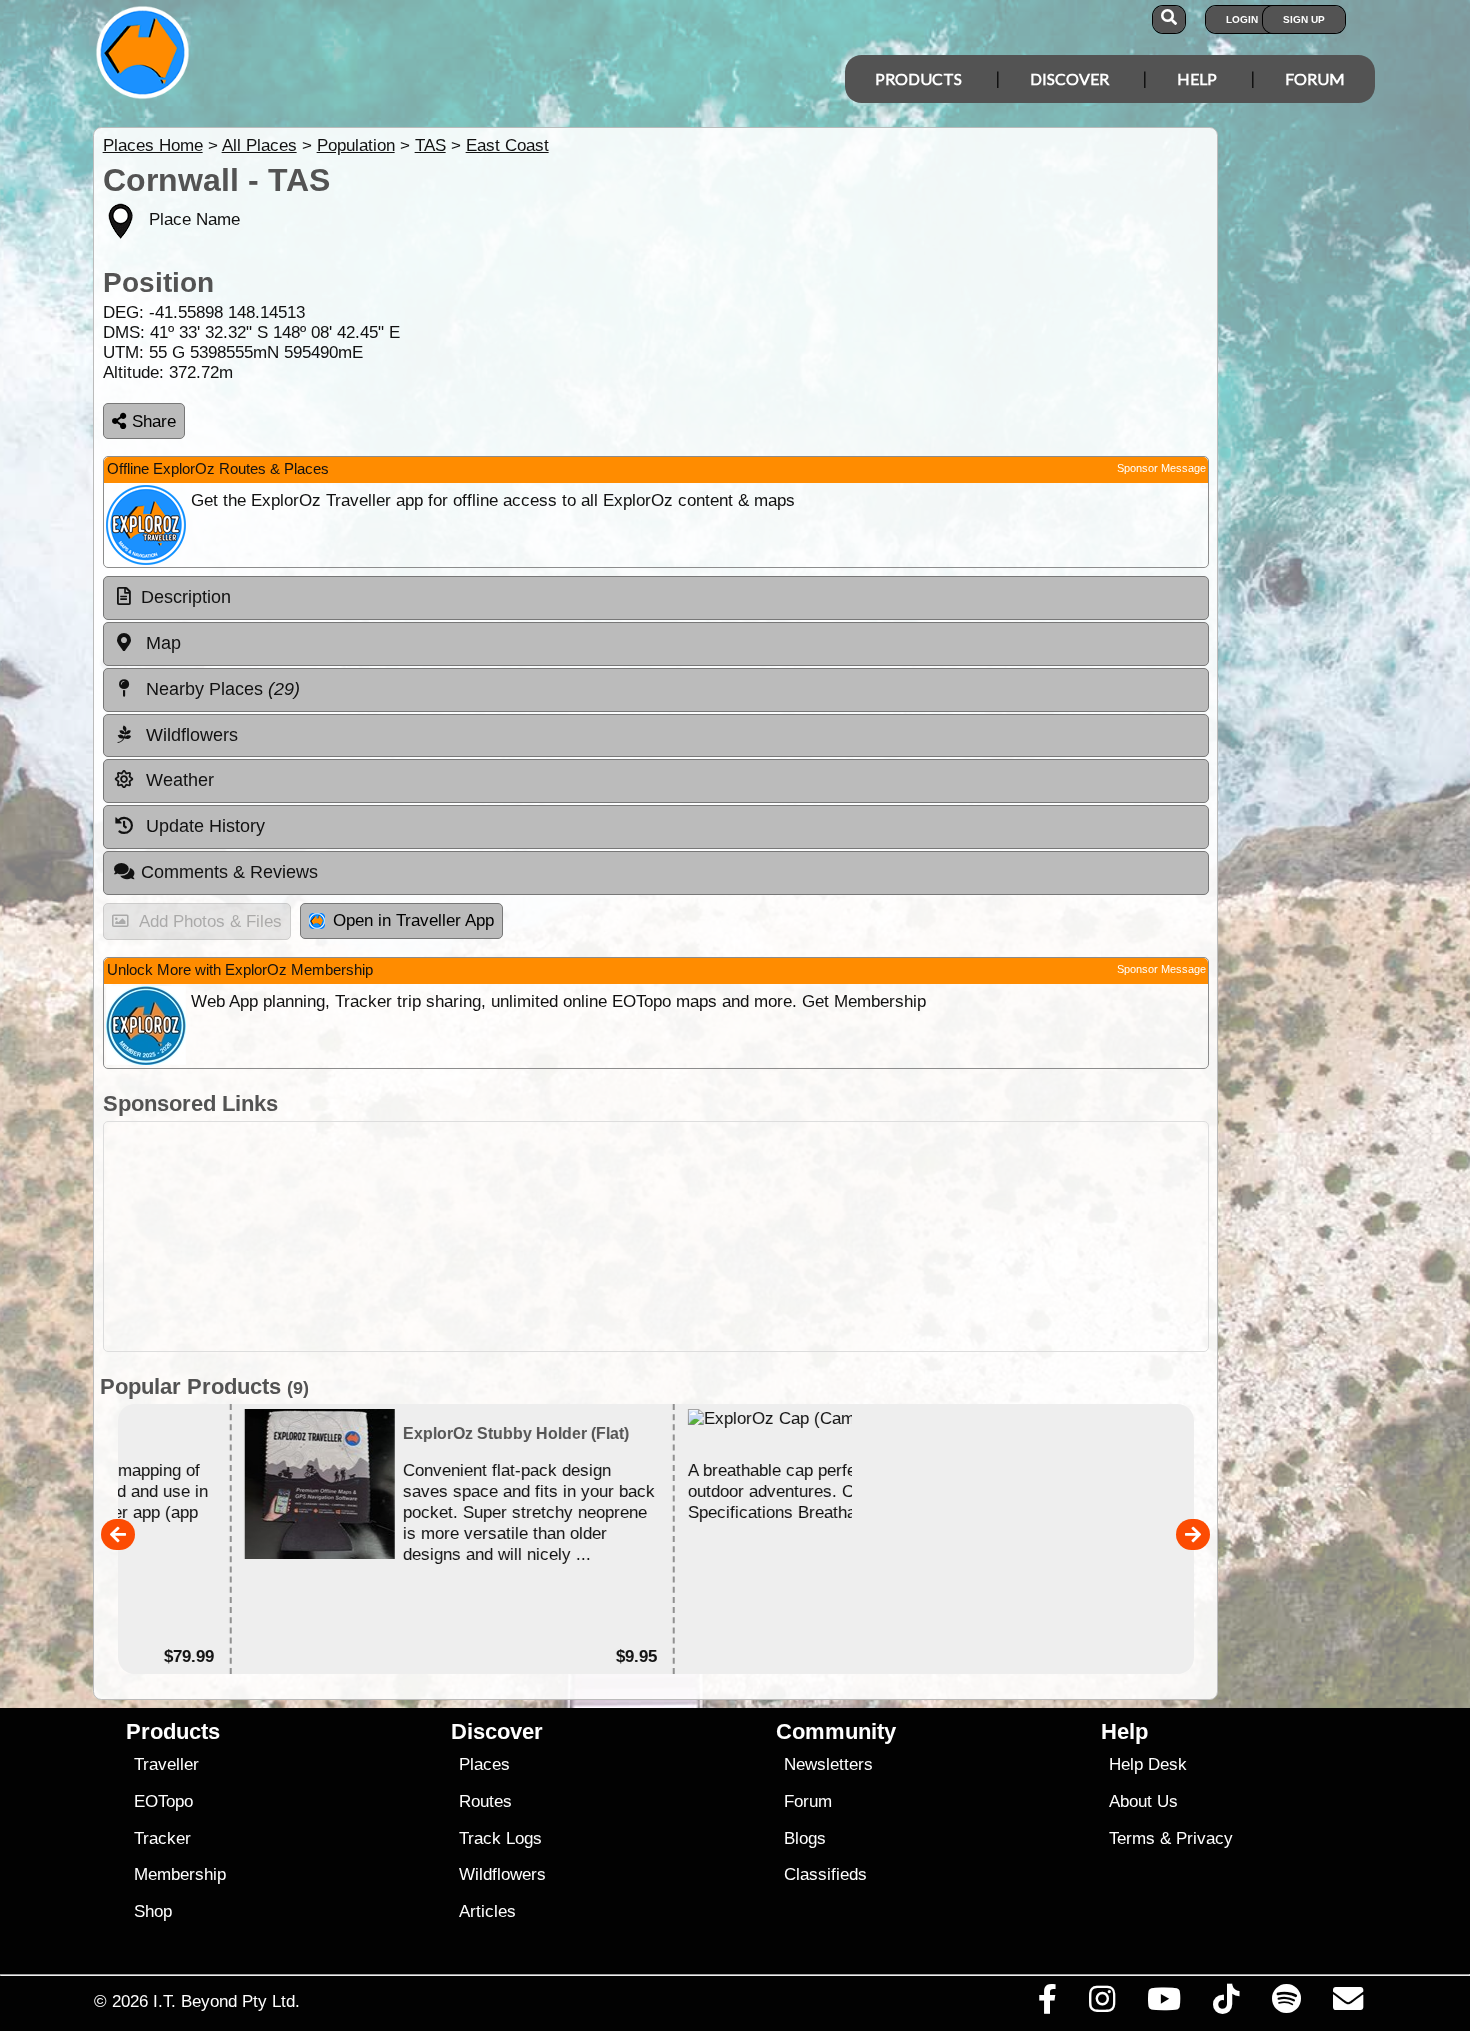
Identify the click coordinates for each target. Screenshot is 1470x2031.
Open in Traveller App (413, 920)
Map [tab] (161, 643)
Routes (485, 1801)
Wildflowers (502, 1874)
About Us (1143, 1801)
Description (186, 597)
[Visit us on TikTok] (1226, 2004)
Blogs (805, 1838)
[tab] (656, 598)
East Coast (507, 145)
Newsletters (828, 1764)
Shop (153, 1911)
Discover (1069, 78)
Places (484, 1764)
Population (356, 145)
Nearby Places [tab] (220, 689)
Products (918, 78)
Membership (180, 1874)
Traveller (166, 1764)
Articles (487, 1911)
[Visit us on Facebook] (1047, 2004)
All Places (259, 145)
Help (1197, 78)
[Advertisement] (656, 1236)
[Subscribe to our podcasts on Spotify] (1286, 2004)
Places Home (153, 145)
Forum (1315, 78)
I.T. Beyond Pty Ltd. (226, 2001)
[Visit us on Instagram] (1101, 2004)
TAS (430, 145)
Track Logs (500, 1838)
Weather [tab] (177, 780)
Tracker (162, 1838)
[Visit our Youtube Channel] (1164, 2004)
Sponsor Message (1161, 468)
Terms (1132, 1838)
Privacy (1204, 1838)
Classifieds (825, 1874)
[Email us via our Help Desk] (1347, 2004)
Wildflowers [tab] (189, 735)
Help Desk (1148, 1764)
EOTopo (163, 1801)
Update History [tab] (203, 826)
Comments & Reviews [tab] (229, 872)
